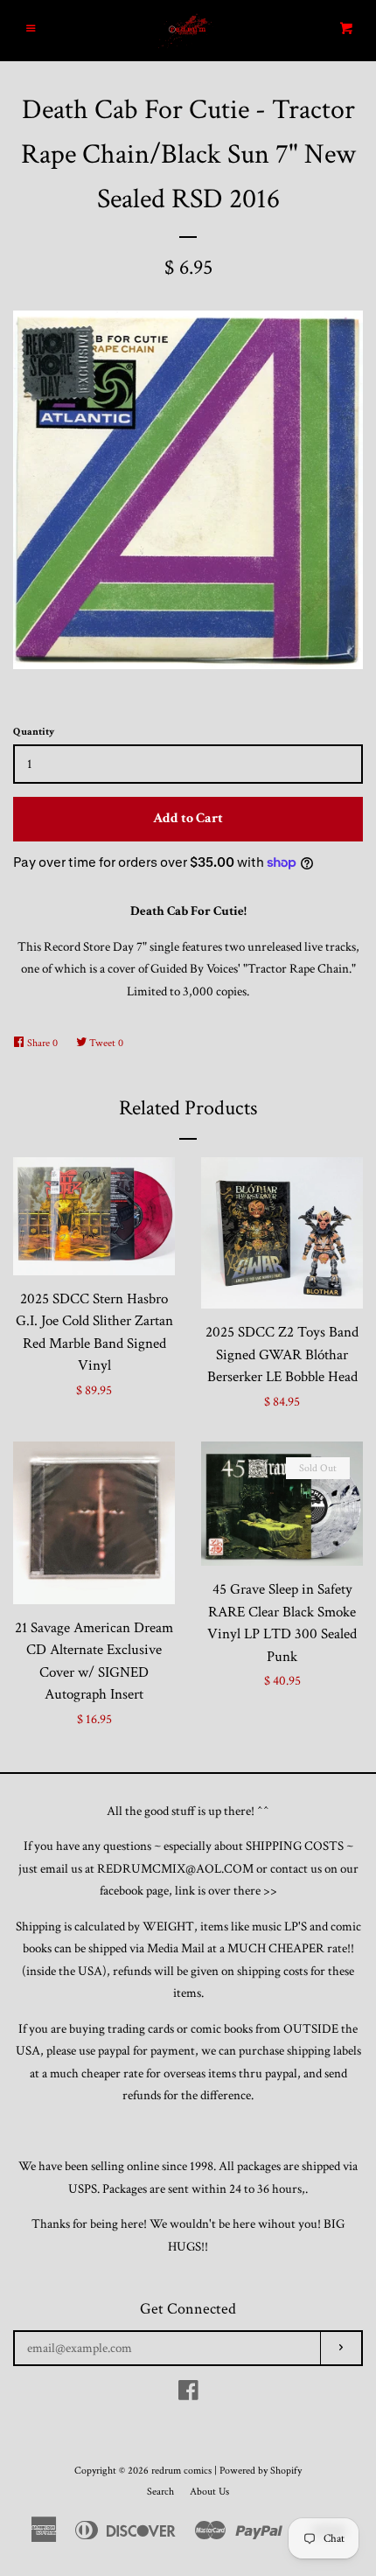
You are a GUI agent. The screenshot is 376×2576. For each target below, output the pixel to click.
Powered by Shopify (261, 2471)
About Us (209, 2492)
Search (160, 2492)
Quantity (34, 732)
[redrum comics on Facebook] (188, 2394)
